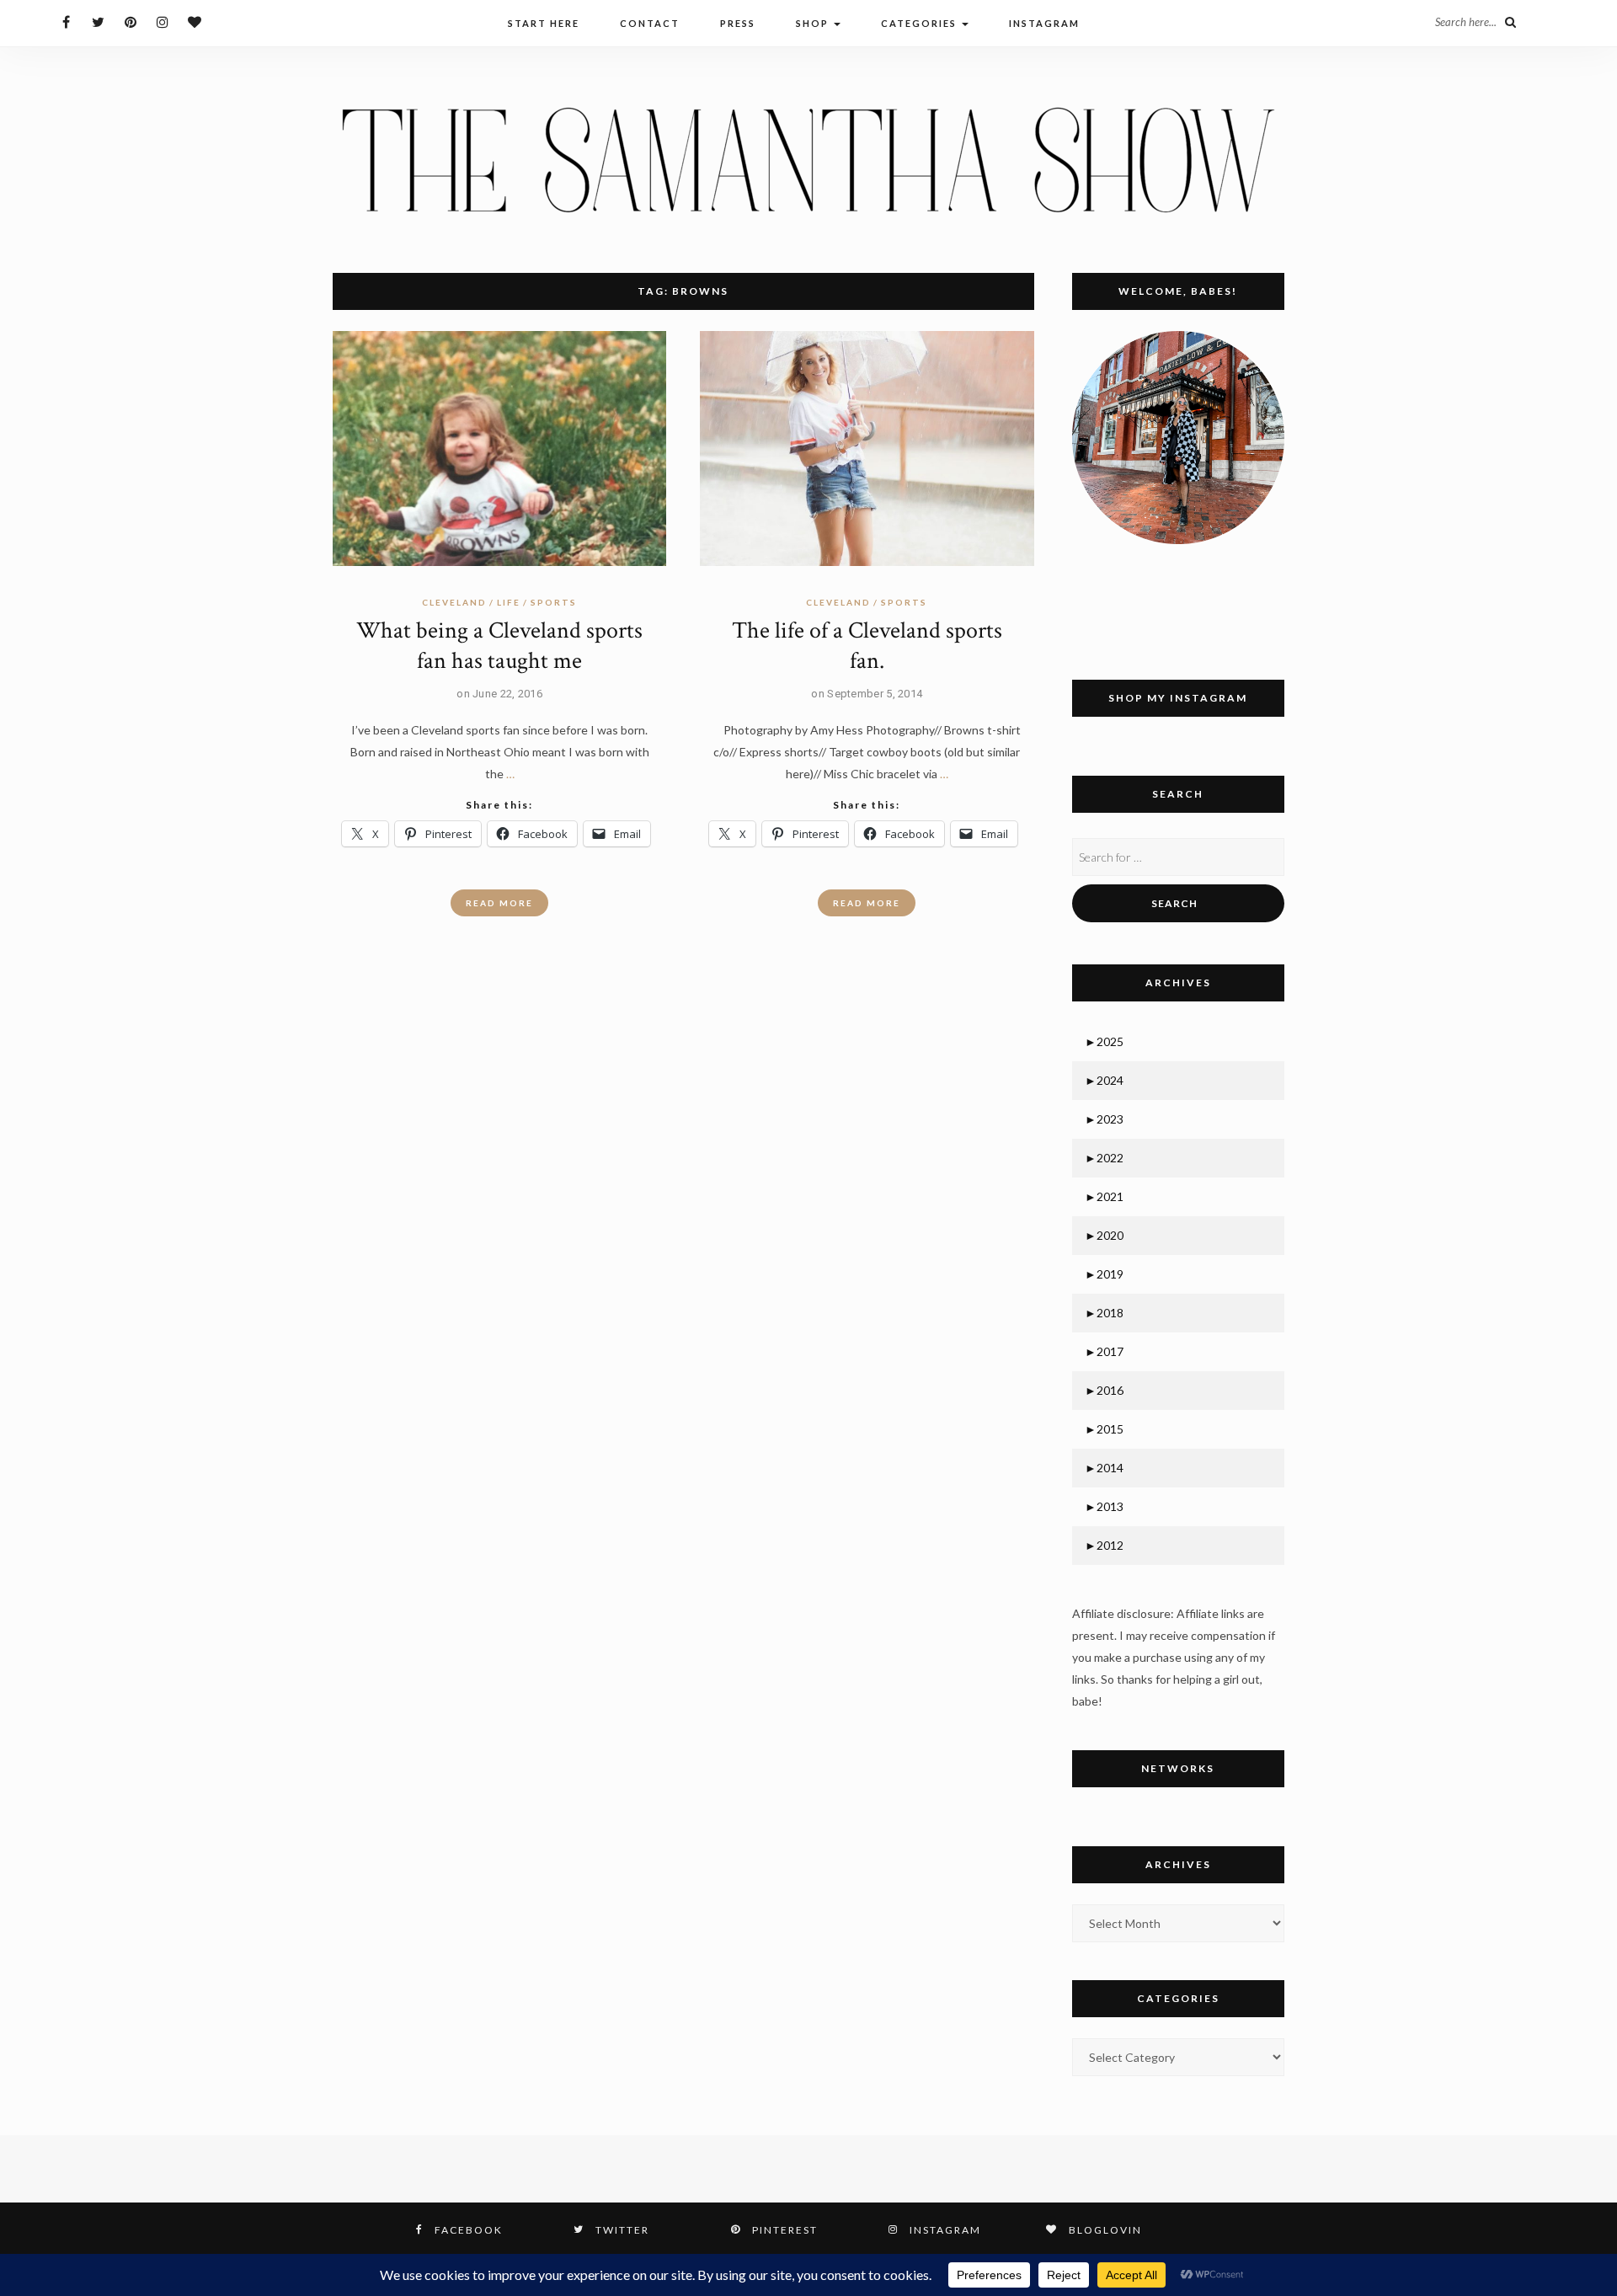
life (509, 602)
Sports (554, 602)
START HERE (544, 23)
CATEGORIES (921, 23)
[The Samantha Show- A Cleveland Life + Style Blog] (808, 159)
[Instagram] (162, 21)
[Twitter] (98, 21)
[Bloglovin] (194, 21)
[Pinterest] (130, 21)
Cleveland (454, 602)
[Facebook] (66, 21)
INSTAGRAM (1044, 23)
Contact (650, 23)
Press (738, 23)
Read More (499, 903)
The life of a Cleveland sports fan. (867, 646)
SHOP (814, 23)
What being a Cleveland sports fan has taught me (499, 646)
